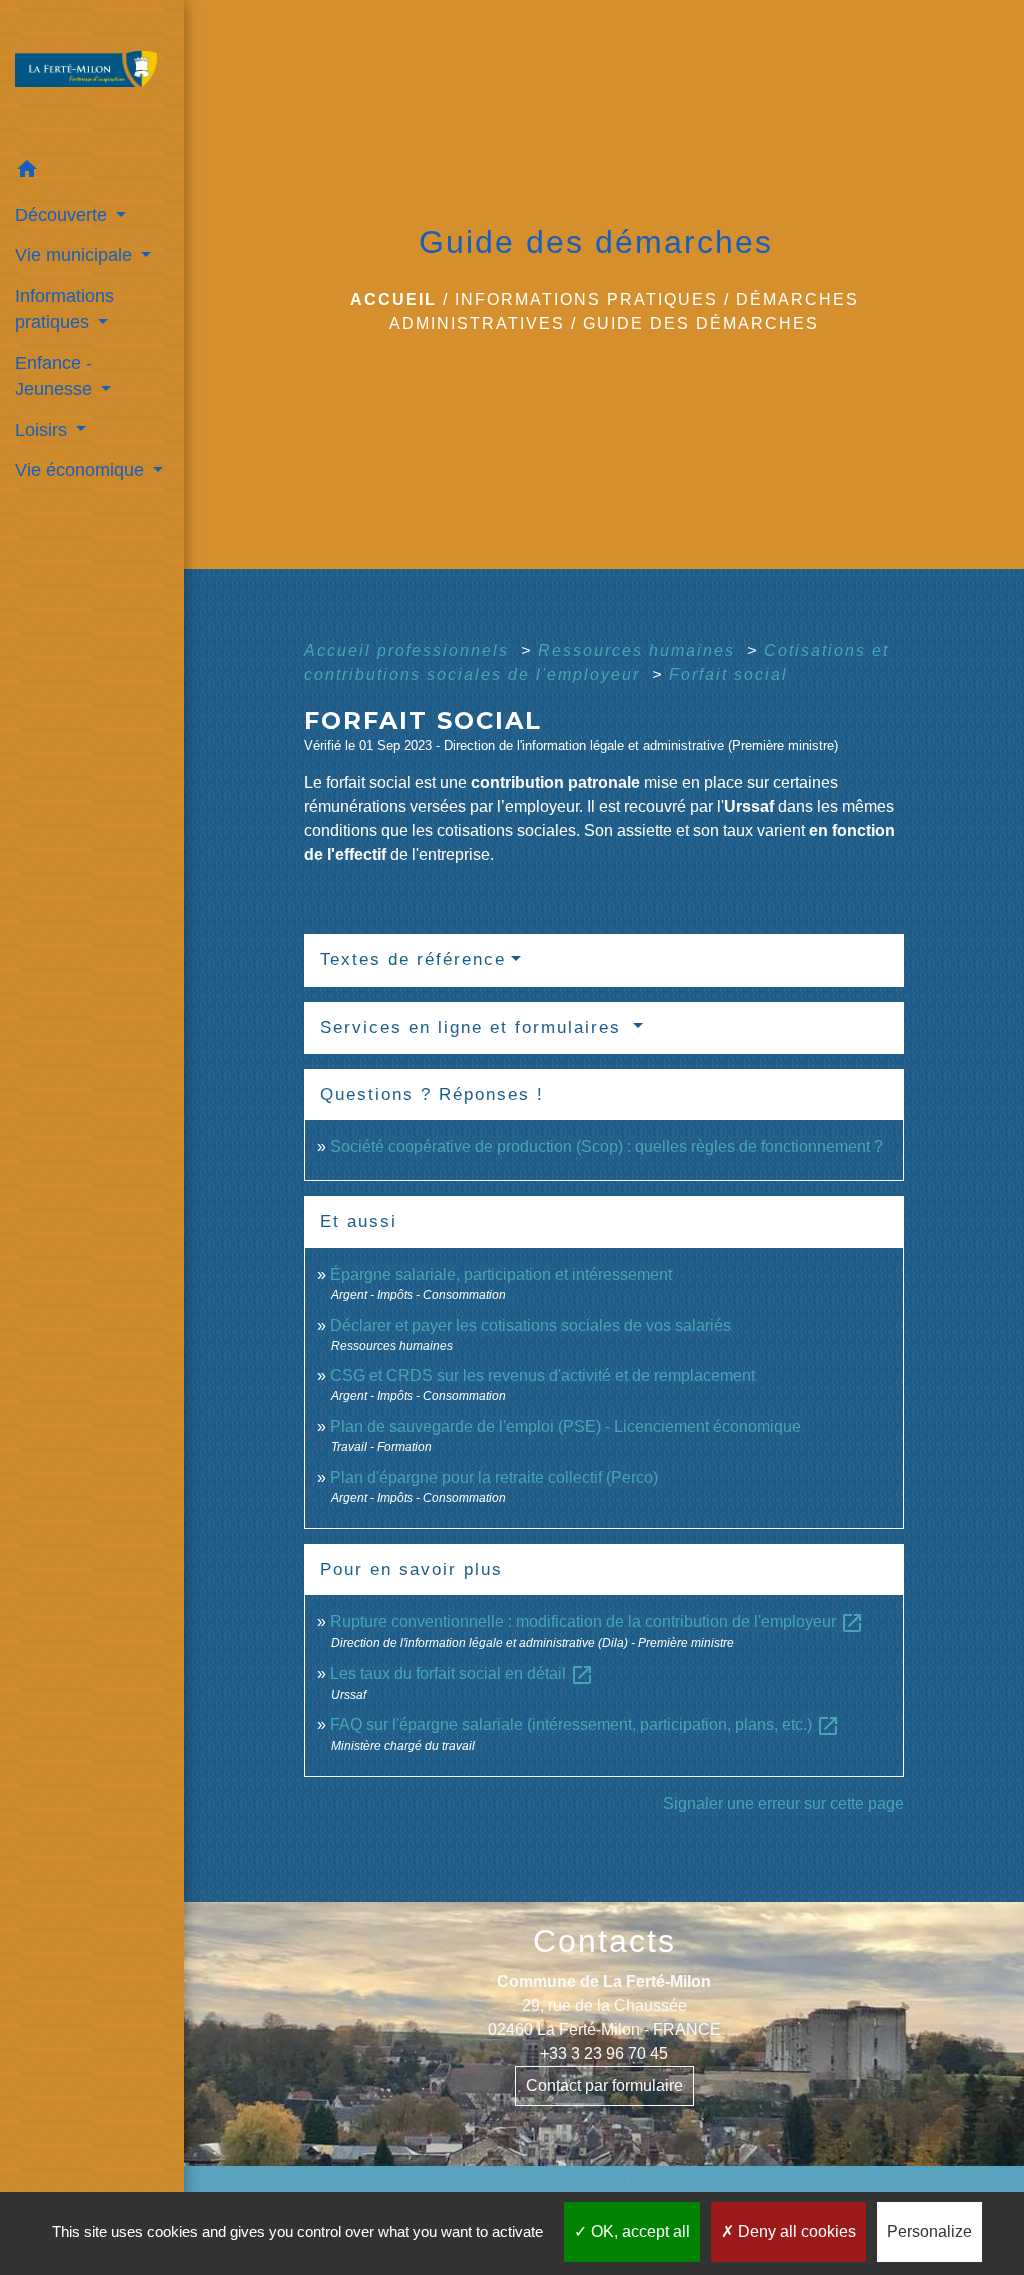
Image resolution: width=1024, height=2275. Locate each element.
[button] (92, 172)
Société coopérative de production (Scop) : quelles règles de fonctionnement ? (606, 1146)
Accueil (393, 299)
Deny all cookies (795, 2231)
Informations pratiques (586, 299)
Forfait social (728, 674)
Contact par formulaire (604, 2085)
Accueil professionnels (409, 650)
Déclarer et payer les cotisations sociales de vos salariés (530, 1325)
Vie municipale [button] (76, 255)
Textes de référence (413, 959)
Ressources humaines (639, 650)
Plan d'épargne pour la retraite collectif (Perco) (494, 1477)
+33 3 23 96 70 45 (604, 2053)
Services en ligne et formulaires (474, 1027)
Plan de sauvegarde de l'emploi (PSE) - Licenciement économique (565, 1426)
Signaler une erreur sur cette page (783, 1803)
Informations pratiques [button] (64, 309)
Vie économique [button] (82, 470)
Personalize (929, 2231)
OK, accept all (638, 2231)
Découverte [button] (63, 215)
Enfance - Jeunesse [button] (56, 376)
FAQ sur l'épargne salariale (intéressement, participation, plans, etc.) (585, 1724)
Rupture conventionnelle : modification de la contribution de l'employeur (597, 1621)
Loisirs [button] (43, 430)
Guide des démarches (701, 323)
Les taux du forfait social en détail (462, 1673)
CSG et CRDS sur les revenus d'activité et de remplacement (542, 1375)
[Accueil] (92, 75)
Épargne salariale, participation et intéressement (501, 1274)
